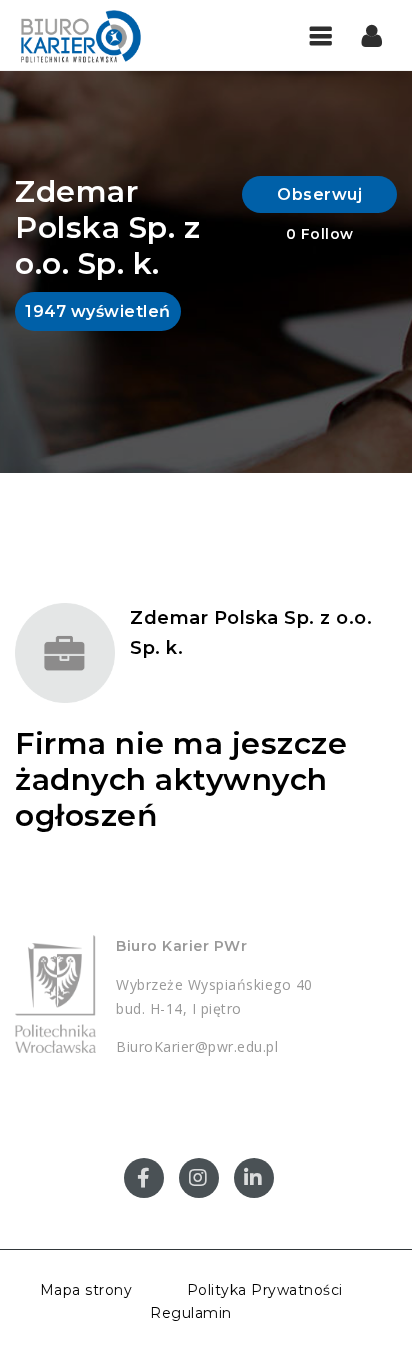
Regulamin (191, 1313)
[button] (372, 35)
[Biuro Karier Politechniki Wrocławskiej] (80, 35)
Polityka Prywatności (265, 1290)
